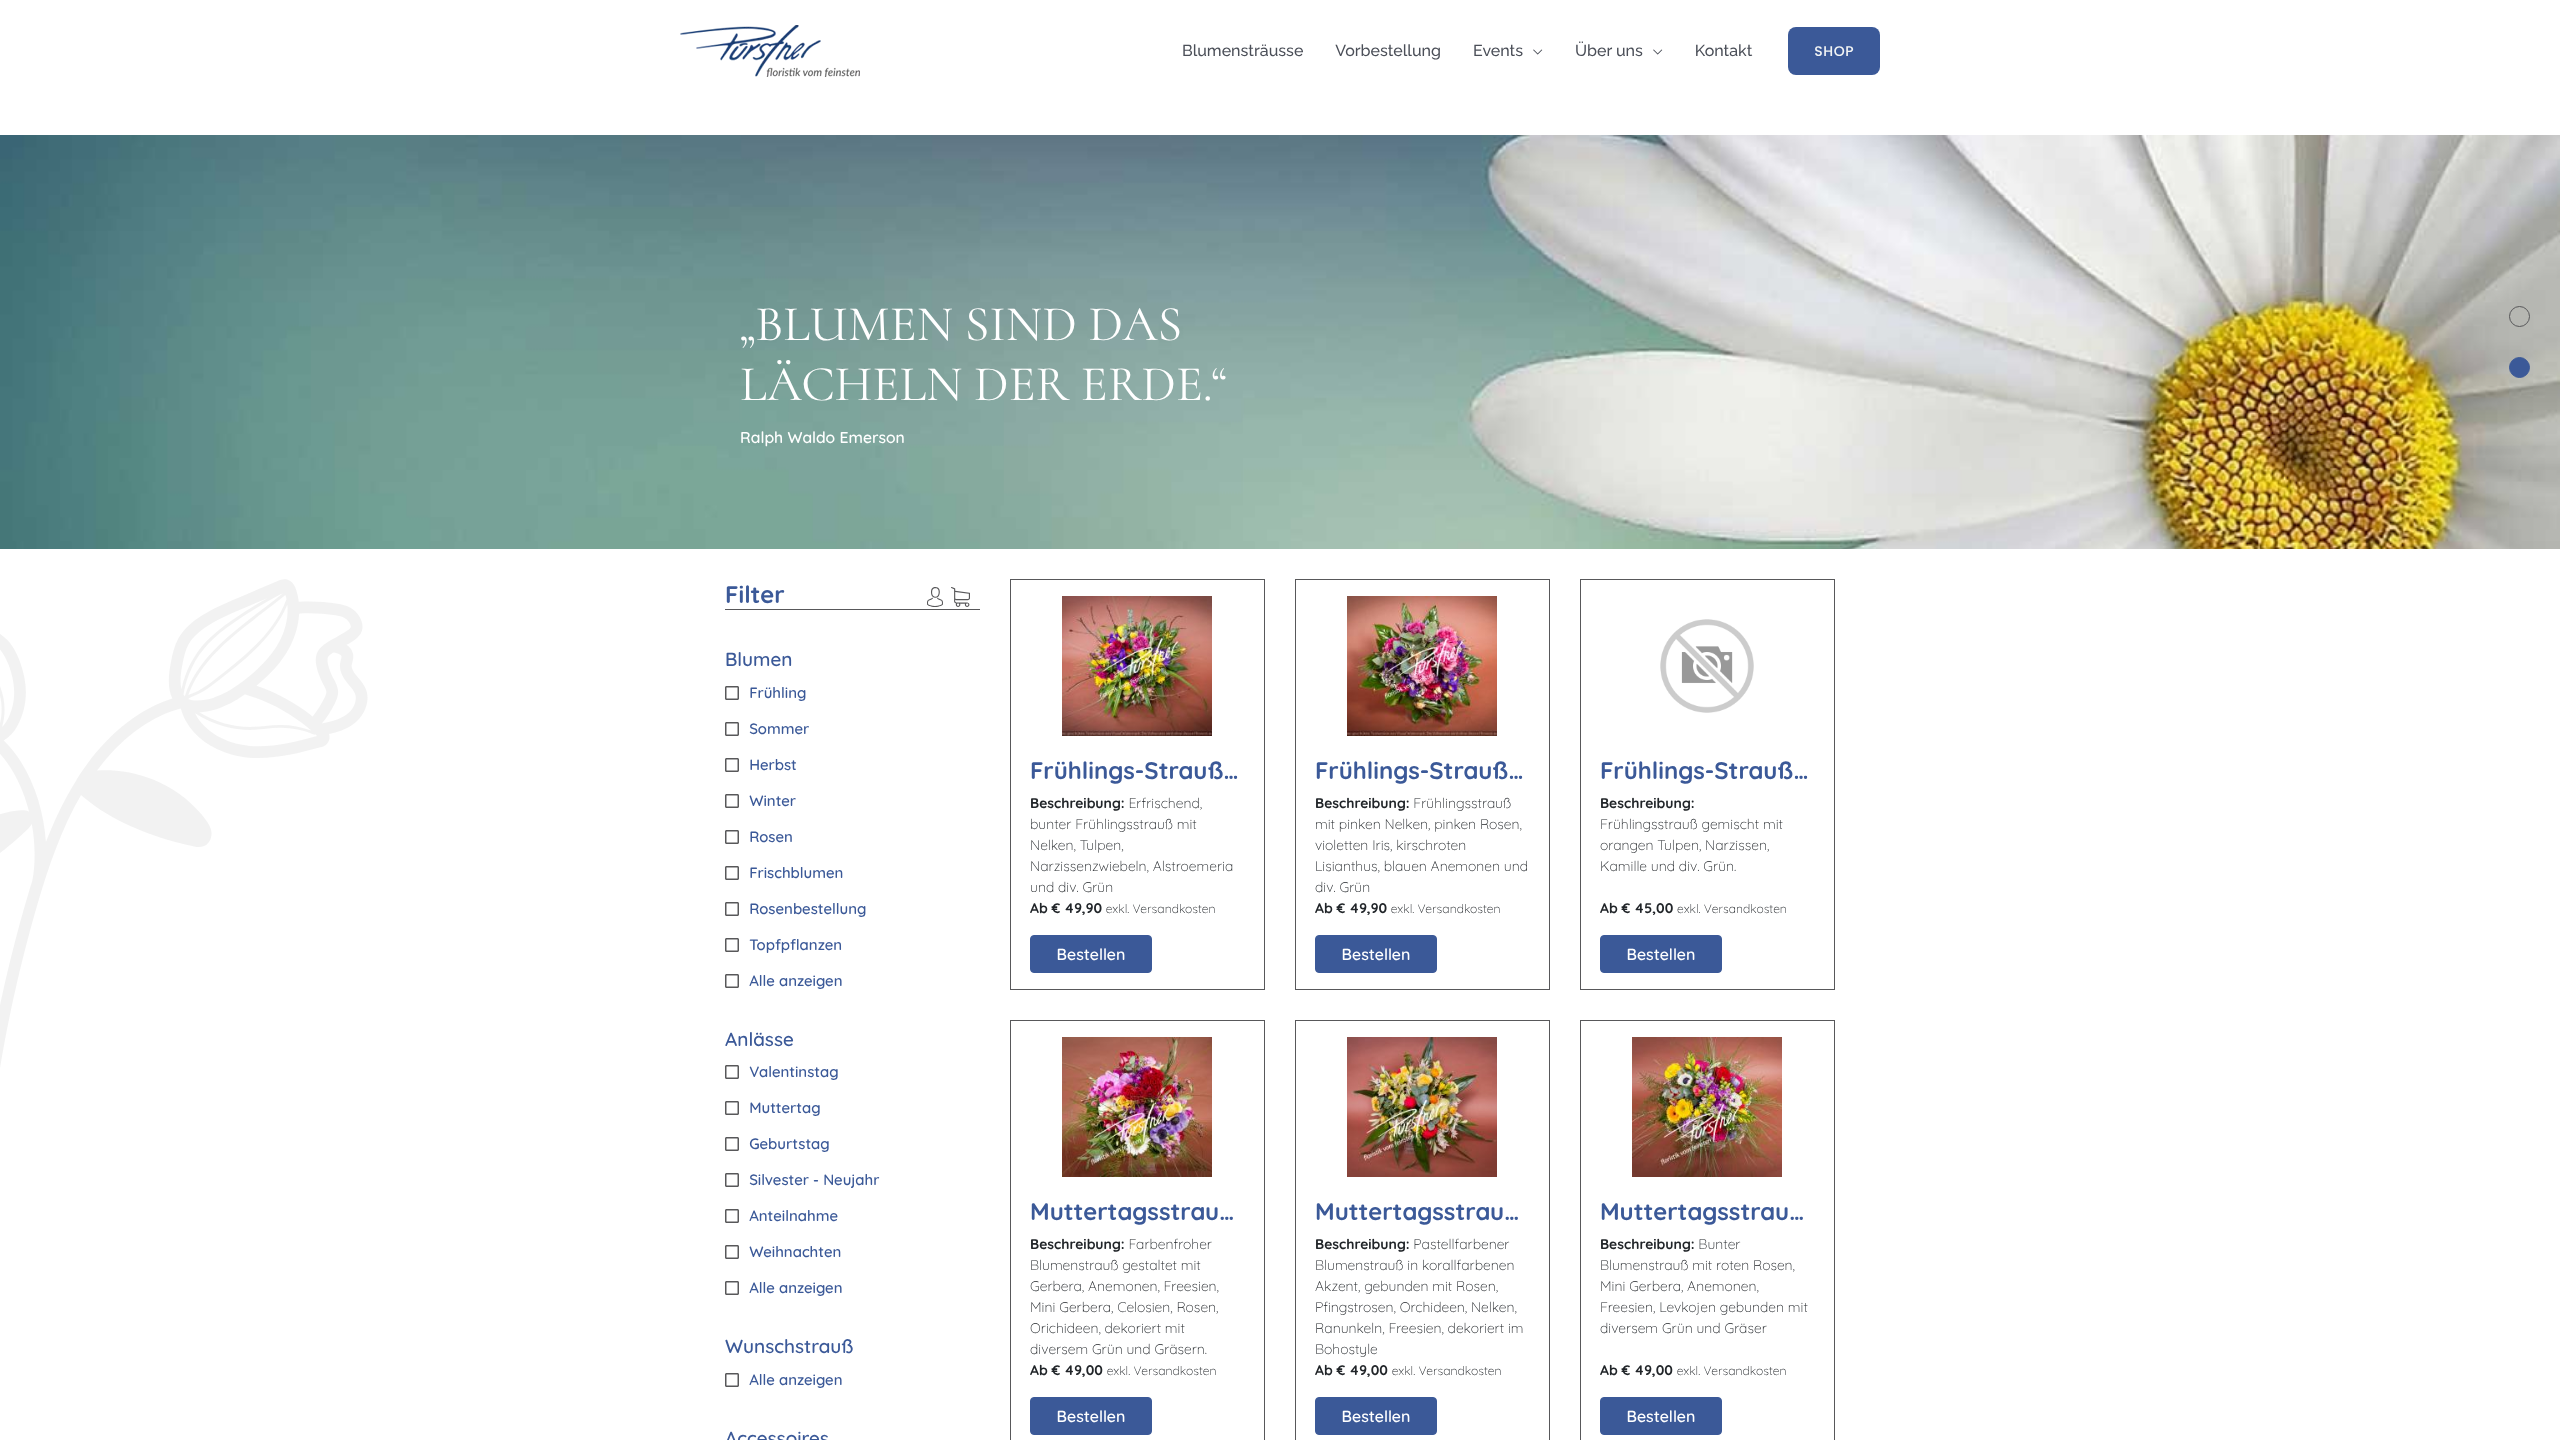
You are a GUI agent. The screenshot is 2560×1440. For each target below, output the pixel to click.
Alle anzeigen (795, 980)
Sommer (779, 728)
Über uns (1609, 50)
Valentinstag (794, 1071)
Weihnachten (795, 1251)
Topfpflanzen (795, 944)
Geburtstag (789, 1143)
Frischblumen (796, 872)
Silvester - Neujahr (814, 1179)
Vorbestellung (1388, 50)
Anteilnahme (793, 1215)
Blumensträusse (1242, 50)
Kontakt (1724, 50)
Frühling (777, 692)
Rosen (771, 836)
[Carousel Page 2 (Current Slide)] (2519, 367)
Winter (772, 800)
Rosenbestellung (807, 908)
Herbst (773, 764)
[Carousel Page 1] (2519, 316)
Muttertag (784, 1107)
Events (1498, 50)
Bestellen (1091, 954)
